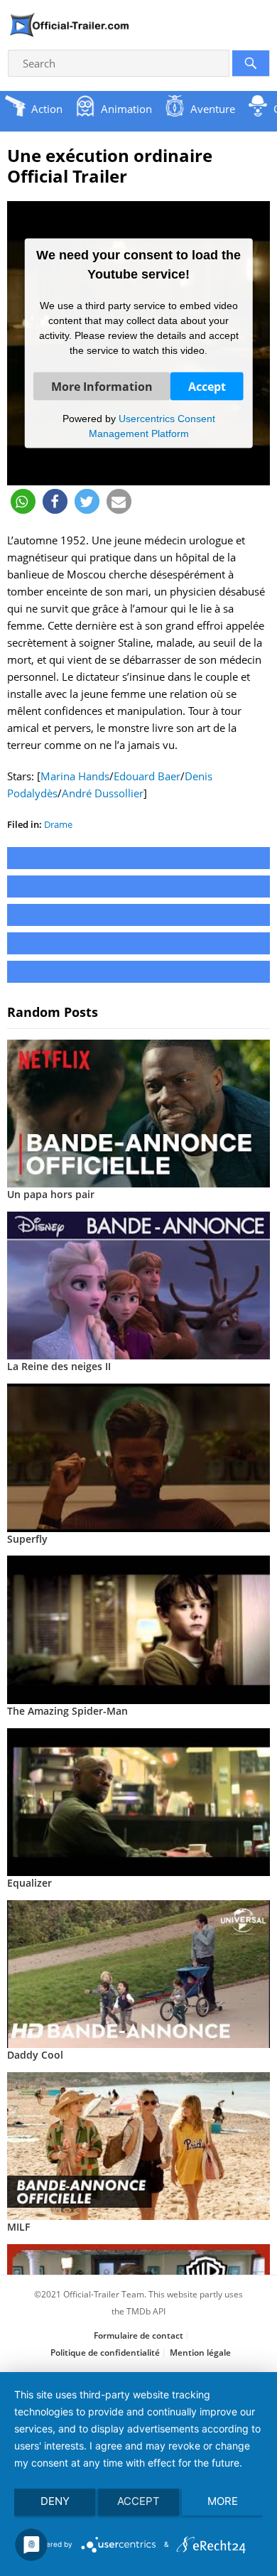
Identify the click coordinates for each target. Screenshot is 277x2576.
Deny (55, 2501)
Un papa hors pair (51, 1194)
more (223, 2501)
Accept (207, 386)
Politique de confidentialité (105, 2353)
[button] (23, 501)
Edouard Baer (147, 776)
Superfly (27, 1539)
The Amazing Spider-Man (67, 1711)
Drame (58, 824)
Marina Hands (75, 776)
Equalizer (29, 1883)
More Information (102, 386)
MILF (18, 2227)
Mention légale (200, 2353)
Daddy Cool (35, 2055)
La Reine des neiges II (59, 1366)
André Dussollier (103, 793)
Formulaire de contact (138, 2335)
